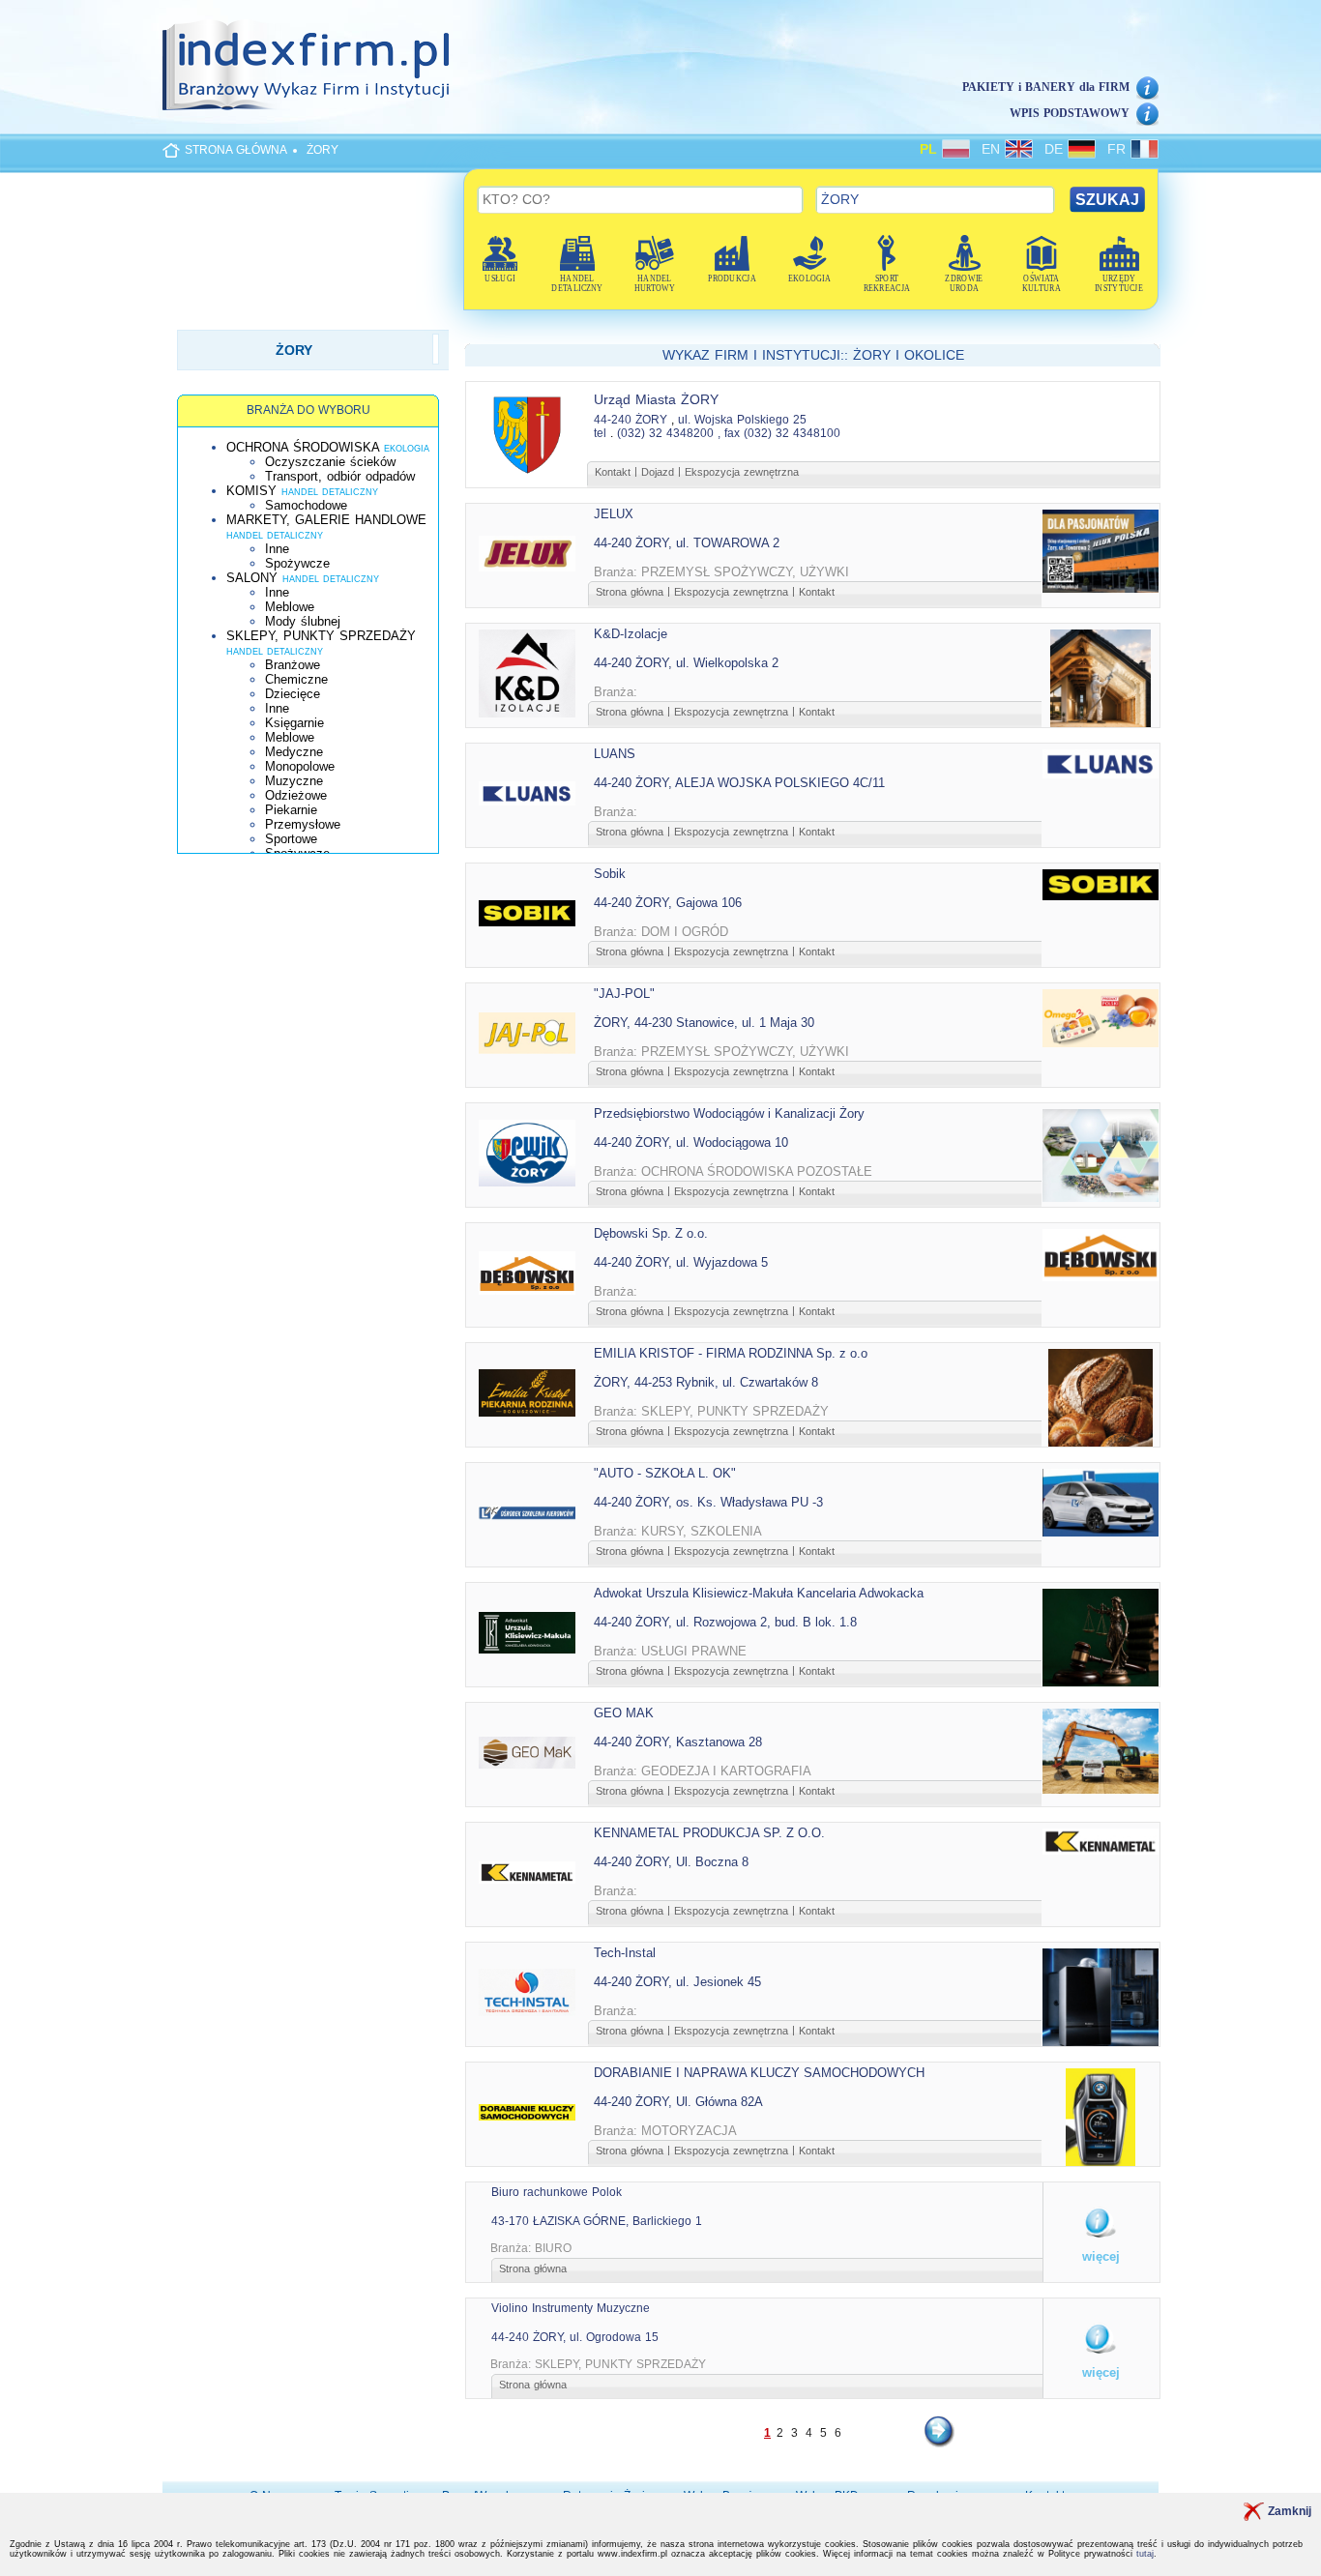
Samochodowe (306, 505)
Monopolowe (300, 766)
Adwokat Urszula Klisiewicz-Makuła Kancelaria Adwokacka (759, 1593)
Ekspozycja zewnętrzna (742, 472)
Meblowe (290, 607)
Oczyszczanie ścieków (330, 462)
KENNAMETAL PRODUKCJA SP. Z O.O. (709, 1833)
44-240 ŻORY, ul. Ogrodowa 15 (575, 2337)
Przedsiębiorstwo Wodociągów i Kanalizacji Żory (729, 1113)
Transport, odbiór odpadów (340, 476)
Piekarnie (291, 810)
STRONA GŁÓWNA (236, 150)
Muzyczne (294, 781)
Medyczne (294, 752)
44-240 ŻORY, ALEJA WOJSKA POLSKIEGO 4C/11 (739, 783)
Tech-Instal (625, 1953)
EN (993, 149)
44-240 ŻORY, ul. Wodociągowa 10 (691, 1142)
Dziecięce (293, 694)
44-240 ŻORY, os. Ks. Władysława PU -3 (708, 1502)
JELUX (614, 514)
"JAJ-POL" (624, 994)
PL (931, 149)
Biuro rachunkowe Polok (557, 2192)
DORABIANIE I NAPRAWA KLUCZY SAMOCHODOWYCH (759, 2073)
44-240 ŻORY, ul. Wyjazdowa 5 (681, 1262)
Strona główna (630, 592)
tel (600, 433)
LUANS (615, 754)
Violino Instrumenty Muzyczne (571, 2308)
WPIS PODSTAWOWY (1070, 113)
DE (1056, 149)
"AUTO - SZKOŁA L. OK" (665, 1473)
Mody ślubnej (303, 621)
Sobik (610, 874)
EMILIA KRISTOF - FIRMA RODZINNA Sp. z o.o (731, 1353)
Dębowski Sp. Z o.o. (651, 1233)
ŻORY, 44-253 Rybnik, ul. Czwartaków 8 (706, 1382)
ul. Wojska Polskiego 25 (742, 420)
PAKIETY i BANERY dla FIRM (1046, 87)
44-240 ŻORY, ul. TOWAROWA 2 (687, 543)
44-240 (613, 420)
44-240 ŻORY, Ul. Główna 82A (678, 2102)
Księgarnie (294, 723)
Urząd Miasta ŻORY (656, 399)
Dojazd (658, 472)
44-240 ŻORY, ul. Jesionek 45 (677, 1982)
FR (1119, 149)
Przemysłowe (303, 824)
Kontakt (613, 472)
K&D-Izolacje (631, 634)
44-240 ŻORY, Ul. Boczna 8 (671, 1862)
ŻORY (323, 150)
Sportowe (291, 839)
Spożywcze (297, 563)
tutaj (1145, 2554)
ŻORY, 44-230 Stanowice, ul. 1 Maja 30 (704, 1023)
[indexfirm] (306, 65)
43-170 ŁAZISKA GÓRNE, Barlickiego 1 (597, 2221)
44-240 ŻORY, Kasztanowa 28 (678, 1742)
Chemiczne (296, 679)
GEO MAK (624, 1713)
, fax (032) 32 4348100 (779, 433)
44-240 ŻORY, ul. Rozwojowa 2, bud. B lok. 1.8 (725, 1622)
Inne (277, 549)
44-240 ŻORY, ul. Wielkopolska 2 (686, 663)
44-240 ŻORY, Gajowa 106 (668, 903)
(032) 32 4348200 (665, 433)
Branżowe (293, 665)
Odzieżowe (296, 795)
